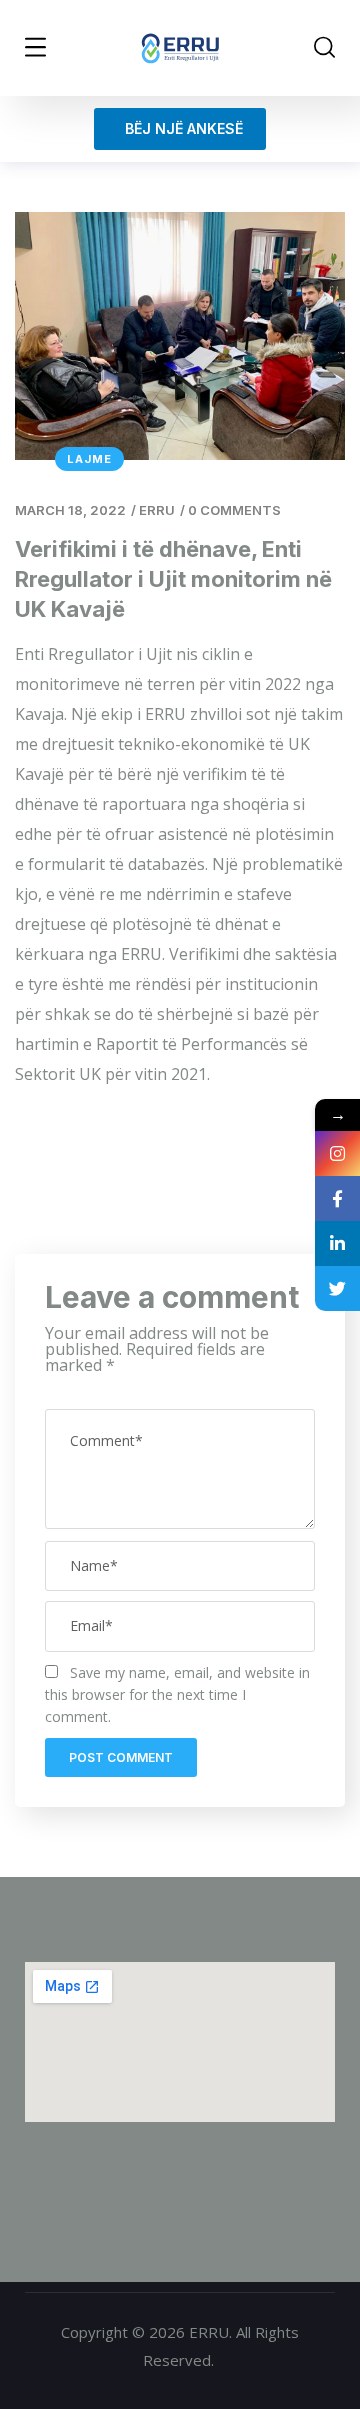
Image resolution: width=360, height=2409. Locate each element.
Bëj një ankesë (180, 128)
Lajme (89, 459)
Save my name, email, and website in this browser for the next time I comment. (177, 1694)
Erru (157, 510)
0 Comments (234, 510)
